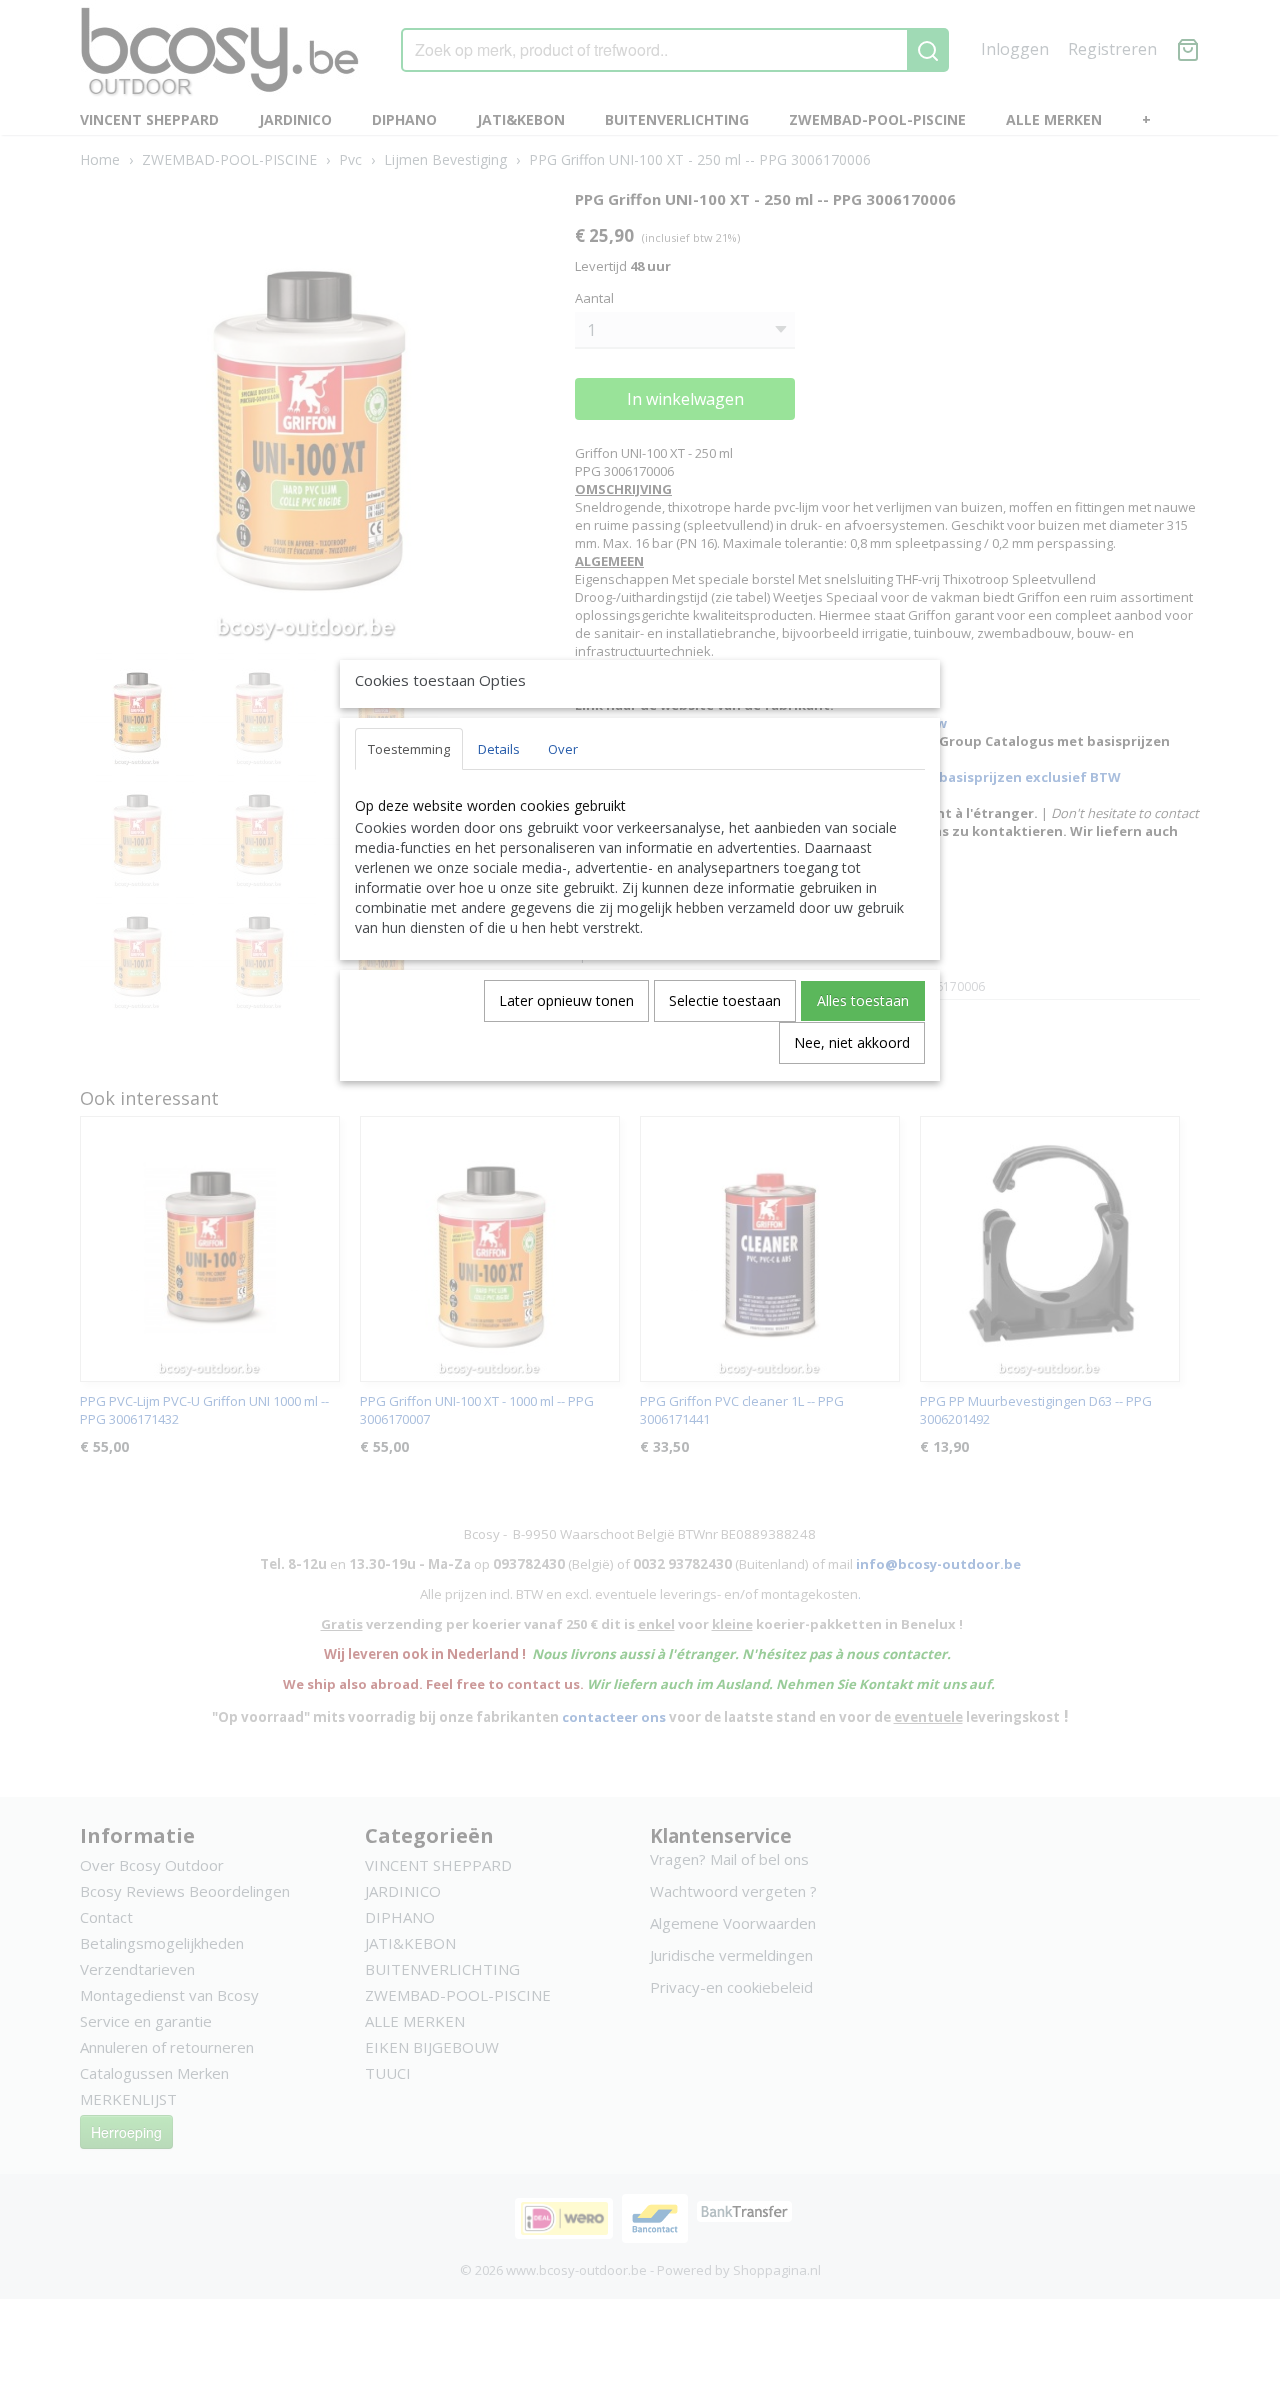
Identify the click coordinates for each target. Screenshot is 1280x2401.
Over (563, 749)
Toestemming (409, 749)
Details (499, 749)
